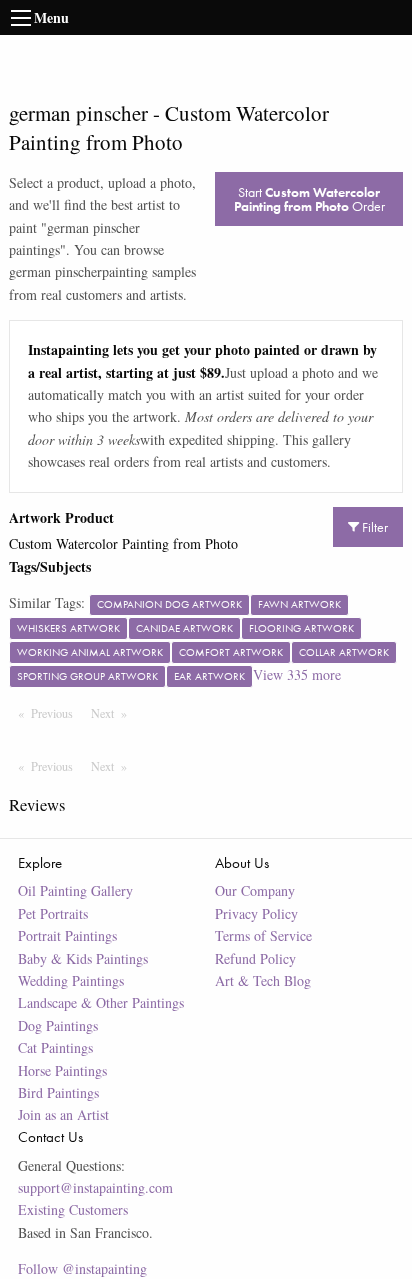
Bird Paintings (58, 1092)
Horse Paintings (62, 1070)
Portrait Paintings (67, 935)
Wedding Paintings (71, 980)
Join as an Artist (63, 1114)
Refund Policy (255, 958)
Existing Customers (73, 1209)
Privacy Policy (256, 913)
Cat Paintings (55, 1047)
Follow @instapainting (82, 1268)
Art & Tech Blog (263, 980)
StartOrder (309, 199)
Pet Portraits (53, 913)
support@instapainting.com (95, 1187)
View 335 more (297, 674)
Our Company (255, 890)
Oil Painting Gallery (75, 890)
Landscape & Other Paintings (101, 1002)
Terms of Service (263, 935)
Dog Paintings (58, 1025)
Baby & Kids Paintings (83, 958)
